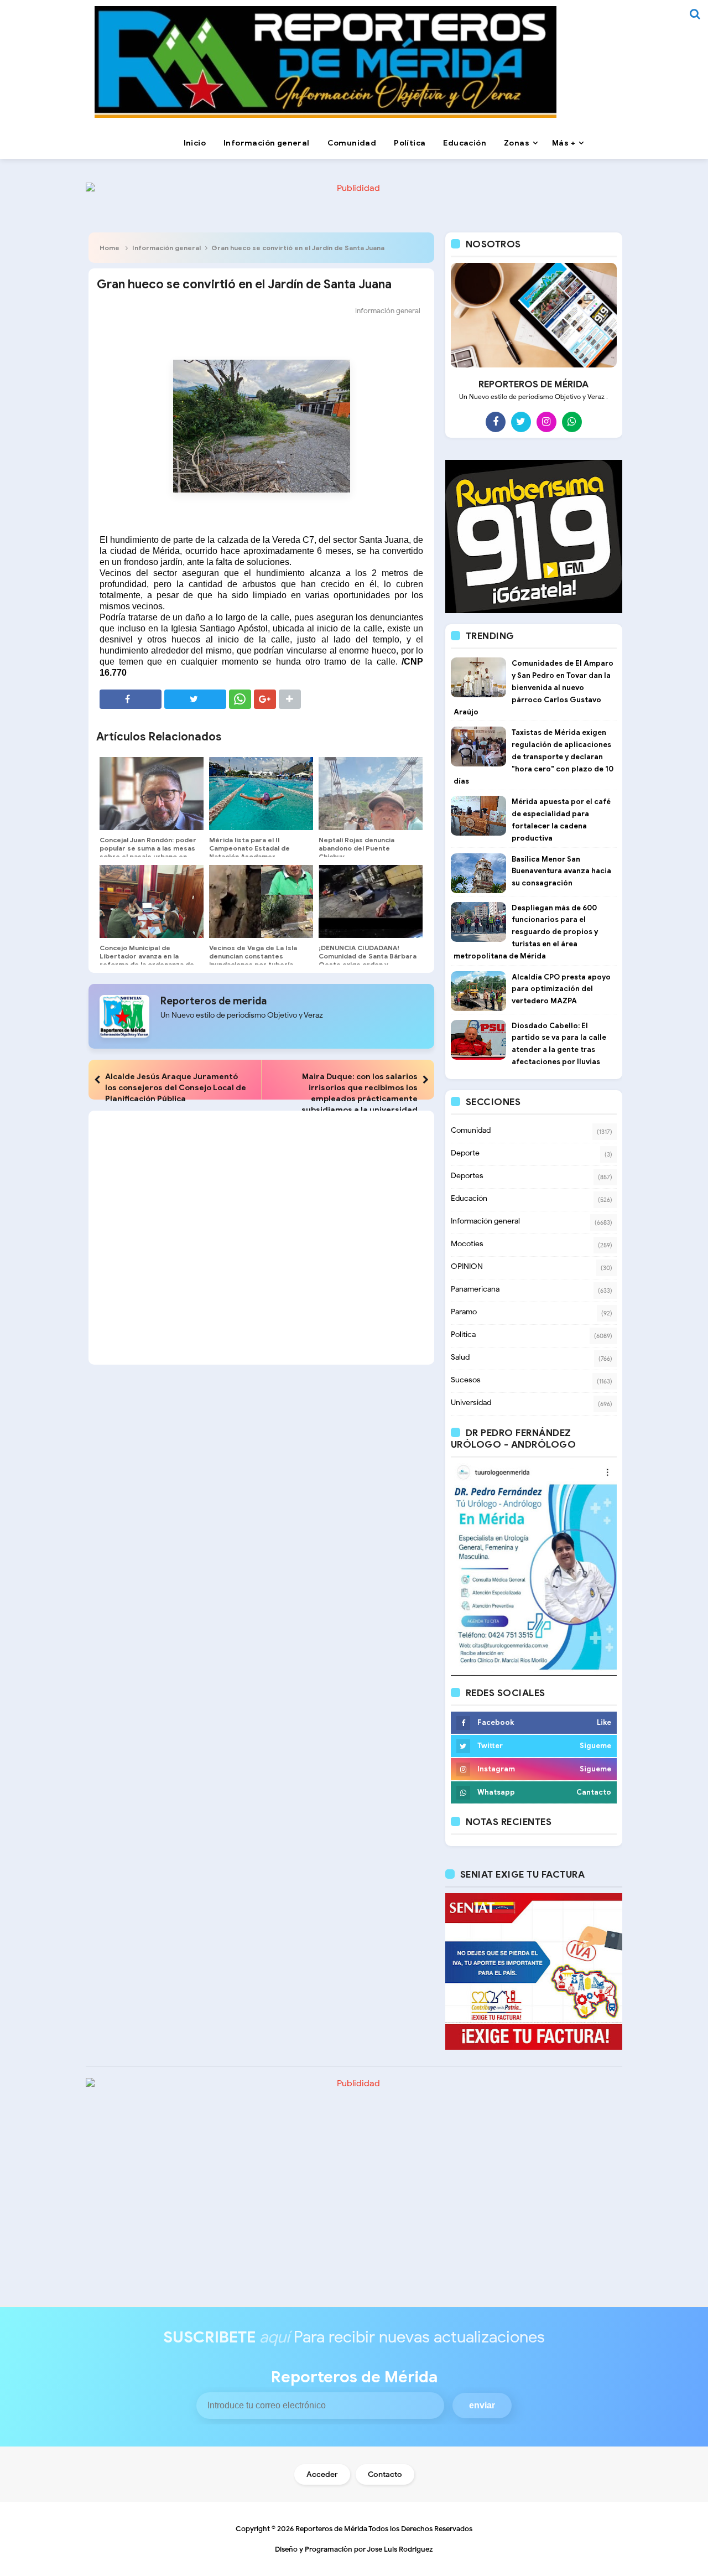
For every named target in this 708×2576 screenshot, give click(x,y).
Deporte (465, 1153)
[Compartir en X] (195, 699)
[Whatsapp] (572, 422)
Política (463, 1334)
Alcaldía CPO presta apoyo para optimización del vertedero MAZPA (561, 989)
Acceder (322, 2474)
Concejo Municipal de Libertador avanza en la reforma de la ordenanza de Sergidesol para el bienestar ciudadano (148, 964)
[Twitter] (521, 422)
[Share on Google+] (265, 699)
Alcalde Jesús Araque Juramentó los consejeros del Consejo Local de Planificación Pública (176, 1087)
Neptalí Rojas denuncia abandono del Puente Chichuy (356, 848)
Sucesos (466, 1380)
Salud (460, 1357)
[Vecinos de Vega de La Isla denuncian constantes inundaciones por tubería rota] (261, 901)
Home (110, 248)
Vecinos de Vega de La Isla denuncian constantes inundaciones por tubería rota (253, 960)
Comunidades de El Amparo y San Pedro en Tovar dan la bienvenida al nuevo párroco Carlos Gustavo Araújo (533, 687)
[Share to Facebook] (131, 699)
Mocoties (467, 1244)
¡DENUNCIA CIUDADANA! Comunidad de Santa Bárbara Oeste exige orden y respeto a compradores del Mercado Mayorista (368, 964)
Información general (166, 248)
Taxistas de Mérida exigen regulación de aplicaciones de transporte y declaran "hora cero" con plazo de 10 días (533, 756)
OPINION (467, 1266)
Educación (469, 1198)
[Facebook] (496, 422)
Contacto (385, 2474)
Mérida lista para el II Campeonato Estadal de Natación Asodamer (249, 848)
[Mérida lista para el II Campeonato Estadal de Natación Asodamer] (261, 794)
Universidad (471, 1403)
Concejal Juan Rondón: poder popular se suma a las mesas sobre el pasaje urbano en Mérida (148, 852)
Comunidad (471, 1130)
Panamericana (475, 1289)
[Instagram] (546, 422)
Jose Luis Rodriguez (400, 2549)
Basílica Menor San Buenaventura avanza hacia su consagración (561, 871)
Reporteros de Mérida (331, 2529)
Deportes (467, 1176)
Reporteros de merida (214, 1001)
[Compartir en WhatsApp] (240, 699)
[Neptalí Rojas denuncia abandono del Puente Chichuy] (371, 794)
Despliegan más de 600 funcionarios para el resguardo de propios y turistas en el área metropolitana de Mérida (526, 932)
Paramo (464, 1312)
